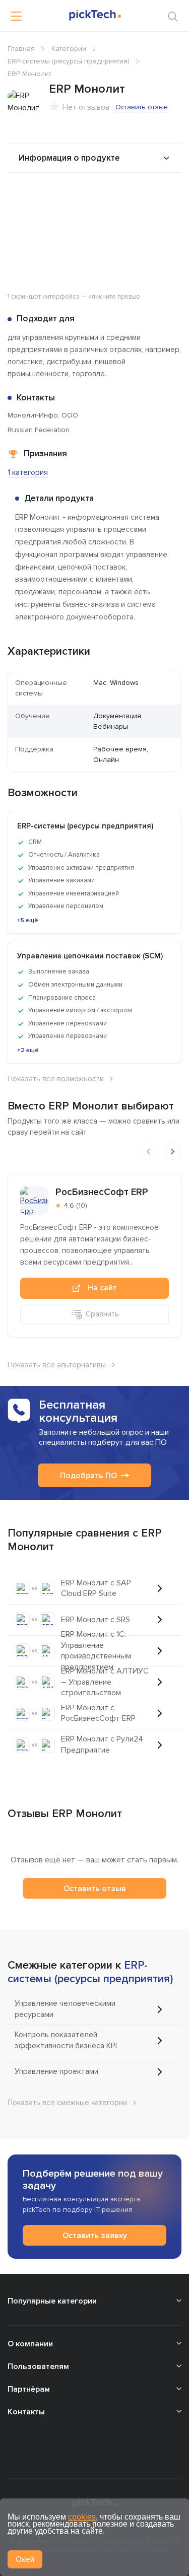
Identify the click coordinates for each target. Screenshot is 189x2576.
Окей (25, 2559)
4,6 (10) (75, 1205)
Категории (69, 49)
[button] (172, 198)
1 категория (28, 472)
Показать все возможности (56, 1079)
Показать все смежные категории (67, 2103)
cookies (82, 2517)
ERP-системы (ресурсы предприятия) (69, 61)
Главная (21, 49)
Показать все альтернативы (57, 1365)
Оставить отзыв (142, 107)
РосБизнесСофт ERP (102, 1192)
